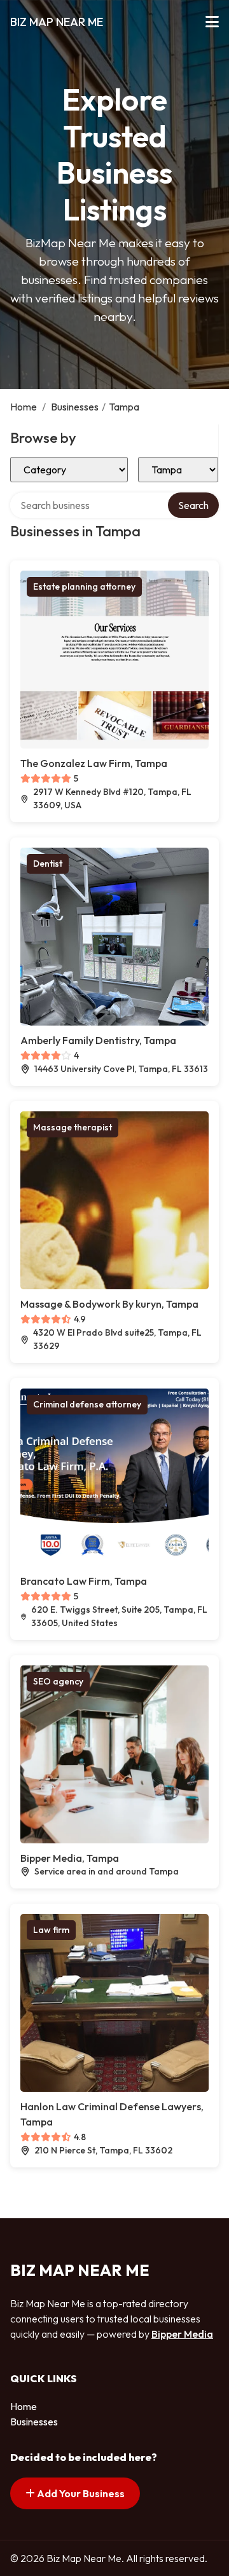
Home (24, 407)
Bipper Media (182, 2334)
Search (193, 505)
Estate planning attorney (84, 586)
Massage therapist (73, 1127)
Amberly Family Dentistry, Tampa (98, 1040)
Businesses (75, 407)
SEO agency (58, 1681)
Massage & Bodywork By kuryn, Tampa (109, 1304)
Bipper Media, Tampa (70, 1858)
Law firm (51, 1930)
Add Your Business (80, 2493)
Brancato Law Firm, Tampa (84, 1581)
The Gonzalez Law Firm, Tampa (94, 763)
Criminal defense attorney (87, 1404)
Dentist (48, 864)
